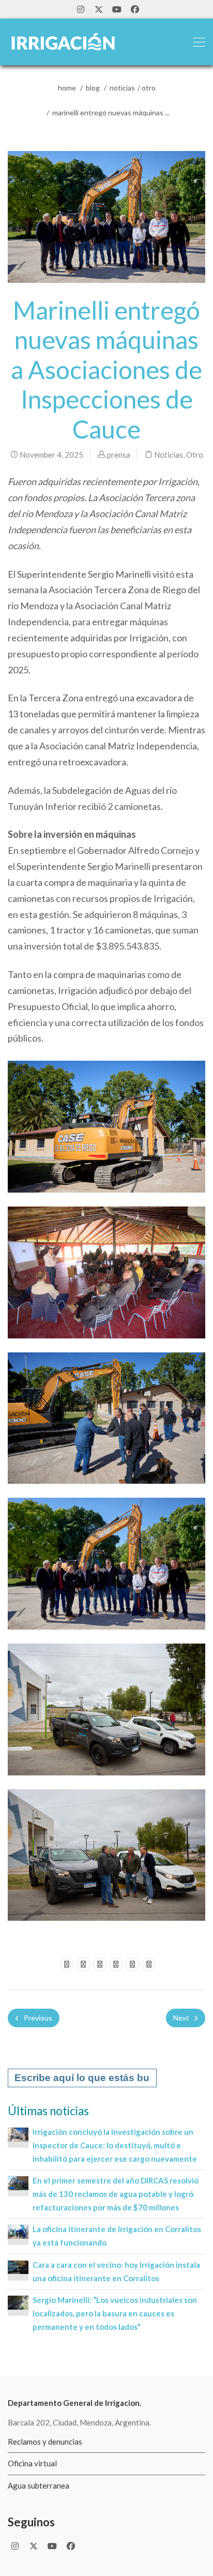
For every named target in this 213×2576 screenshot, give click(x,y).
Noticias (122, 88)
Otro (149, 88)
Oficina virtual (32, 2463)
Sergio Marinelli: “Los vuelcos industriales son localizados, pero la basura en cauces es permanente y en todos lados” (115, 2313)
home (67, 88)
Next (182, 2018)
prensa (119, 455)
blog (93, 88)
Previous (37, 2018)
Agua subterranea (39, 2485)
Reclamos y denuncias (45, 2442)
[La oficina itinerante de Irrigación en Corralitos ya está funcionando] (18, 2231)
